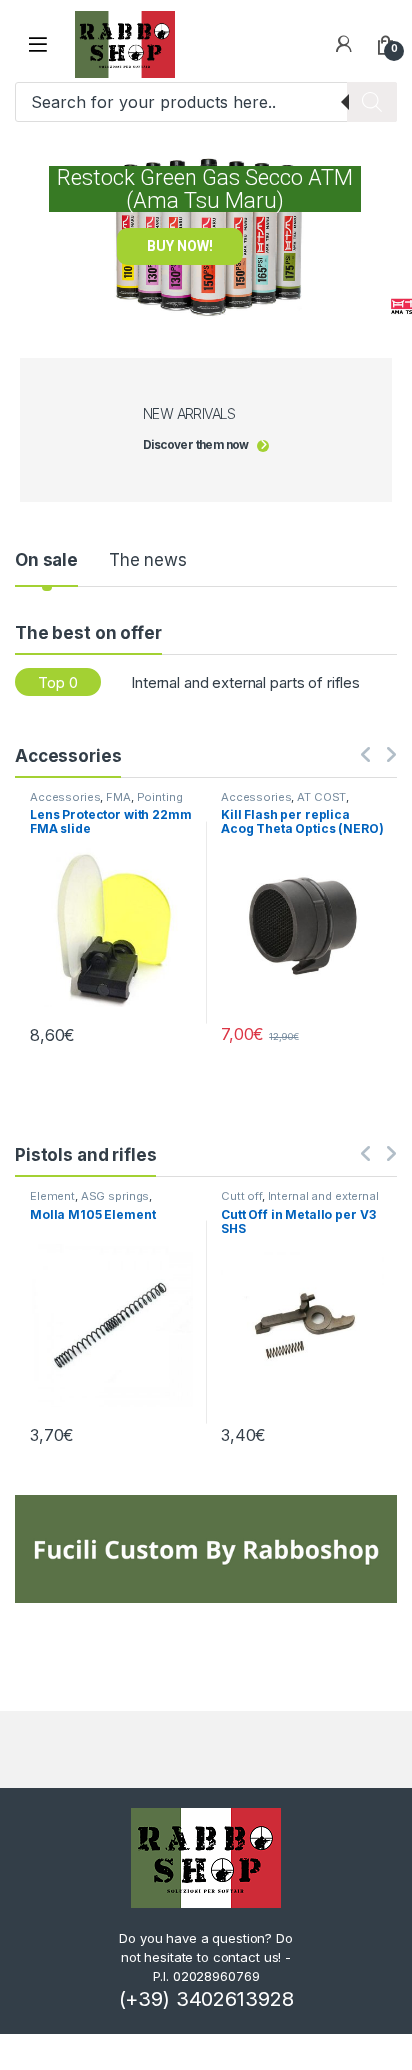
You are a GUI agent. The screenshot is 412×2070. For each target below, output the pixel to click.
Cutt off (241, 1196)
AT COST (321, 797)
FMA (118, 797)
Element (52, 1196)
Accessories (65, 797)
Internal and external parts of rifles (245, 682)
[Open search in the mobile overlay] (206, 102)
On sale (46, 560)
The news (148, 560)
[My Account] (344, 44)
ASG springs (115, 1196)
